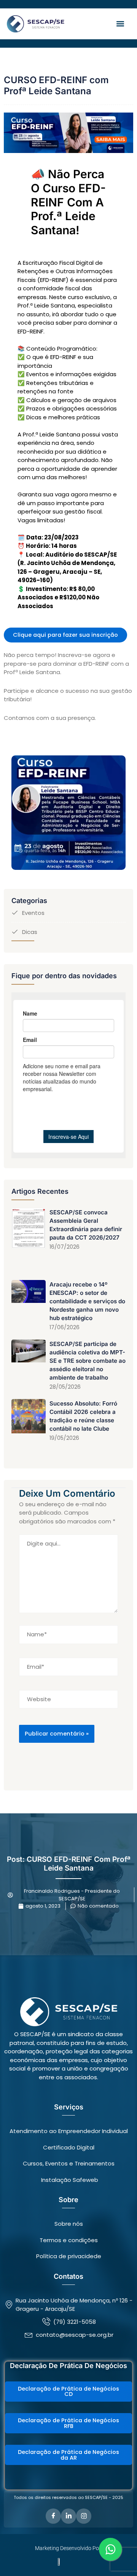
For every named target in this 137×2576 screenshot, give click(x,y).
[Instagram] (84, 2516)
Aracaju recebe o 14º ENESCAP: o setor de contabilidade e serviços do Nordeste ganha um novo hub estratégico (87, 1301)
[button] (120, 24)
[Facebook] (53, 2516)
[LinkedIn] (68, 2516)
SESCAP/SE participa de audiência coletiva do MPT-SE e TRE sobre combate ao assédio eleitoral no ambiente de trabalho (88, 1361)
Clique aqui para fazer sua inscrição (65, 635)
